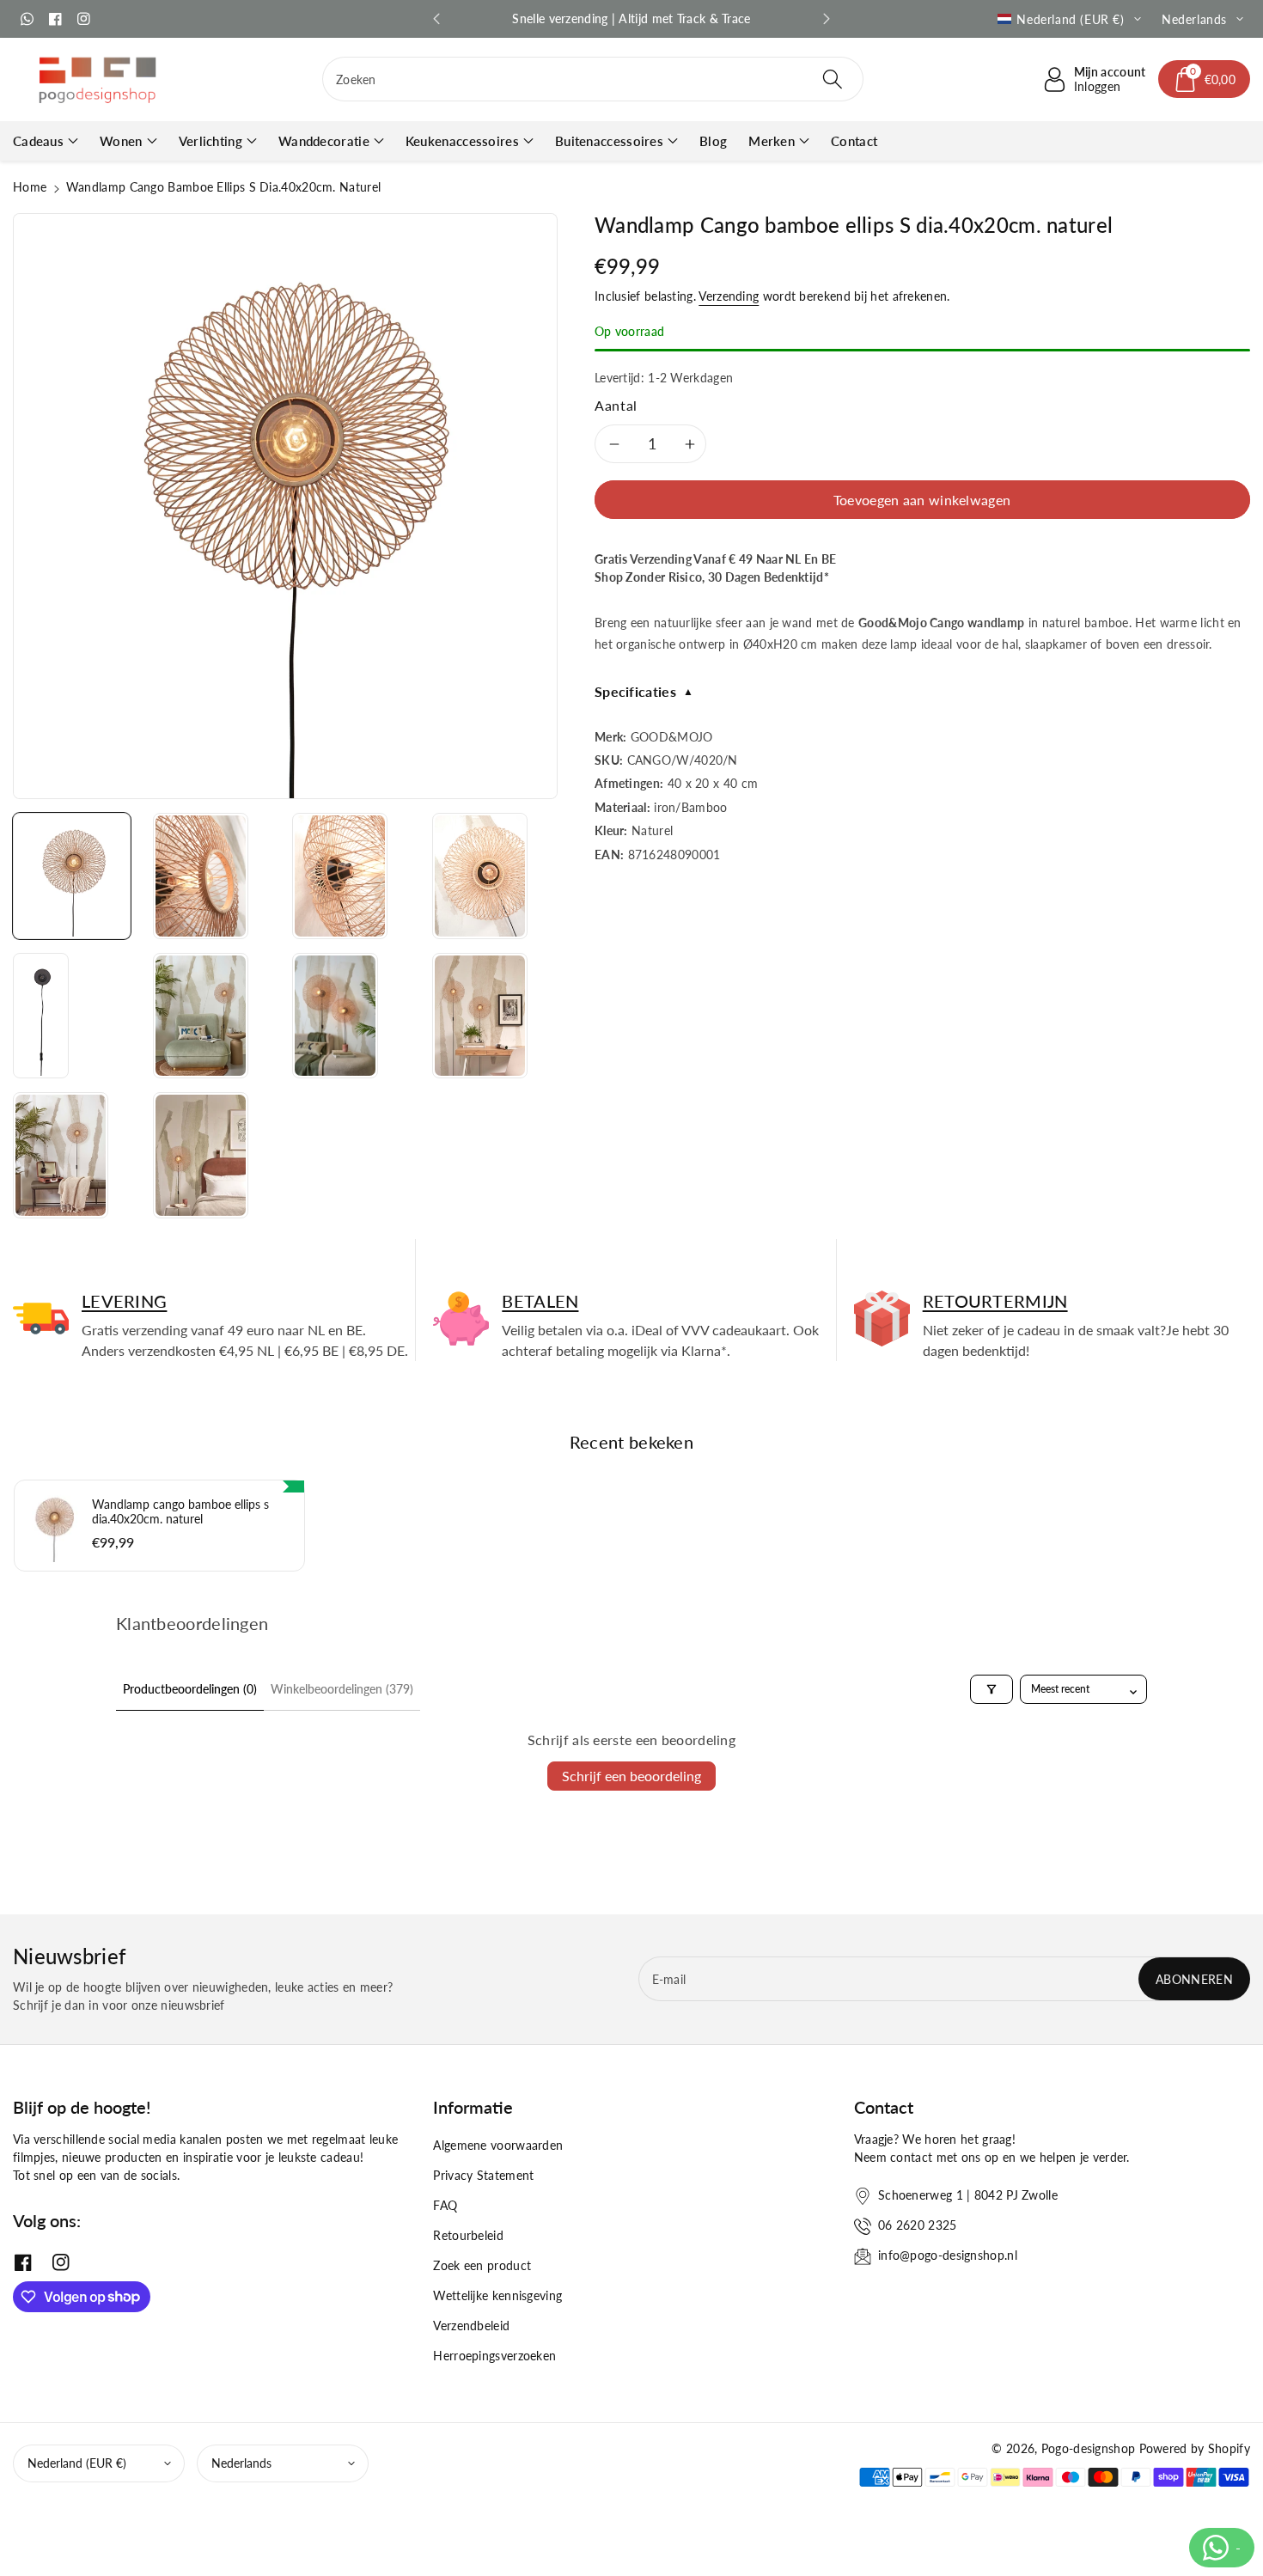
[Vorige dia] (436, 19)
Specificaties (644, 691)
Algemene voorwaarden (498, 2145)
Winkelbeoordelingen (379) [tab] (342, 1689)
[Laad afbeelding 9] (61, 1155)
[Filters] (991, 1689)
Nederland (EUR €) (77, 2463)
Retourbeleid (468, 2235)
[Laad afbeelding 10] (201, 1155)
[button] (1205, 79)
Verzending (729, 296)
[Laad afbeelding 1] (72, 876)
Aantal (616, 405)
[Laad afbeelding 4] (480, 876)
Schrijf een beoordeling (631, 1776)
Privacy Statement (483, 2175)
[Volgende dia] (827, 19)
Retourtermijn (995, 1301)
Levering (124, 1301)
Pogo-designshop (1089, 2448)
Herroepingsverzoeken (494, 2356)
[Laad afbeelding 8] (480, 1016)
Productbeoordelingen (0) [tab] (190, 1689)
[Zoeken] (833, 79)
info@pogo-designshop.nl (948, 2255)
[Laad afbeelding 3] (340, 876)
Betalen (540, 1301)
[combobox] (593, 79)
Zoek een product (482, 2265)
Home (30, 187)
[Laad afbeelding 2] (201, 876)
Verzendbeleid (471, 2326)
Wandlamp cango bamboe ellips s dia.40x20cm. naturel (180, 1511)
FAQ (445, 2205)
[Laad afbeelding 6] (201, 1016)
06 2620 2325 (918, 2225)
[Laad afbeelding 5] (41, 1016)
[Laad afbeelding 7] (335, 1016)
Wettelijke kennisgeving (497, 2295)
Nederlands (241, 2463)
